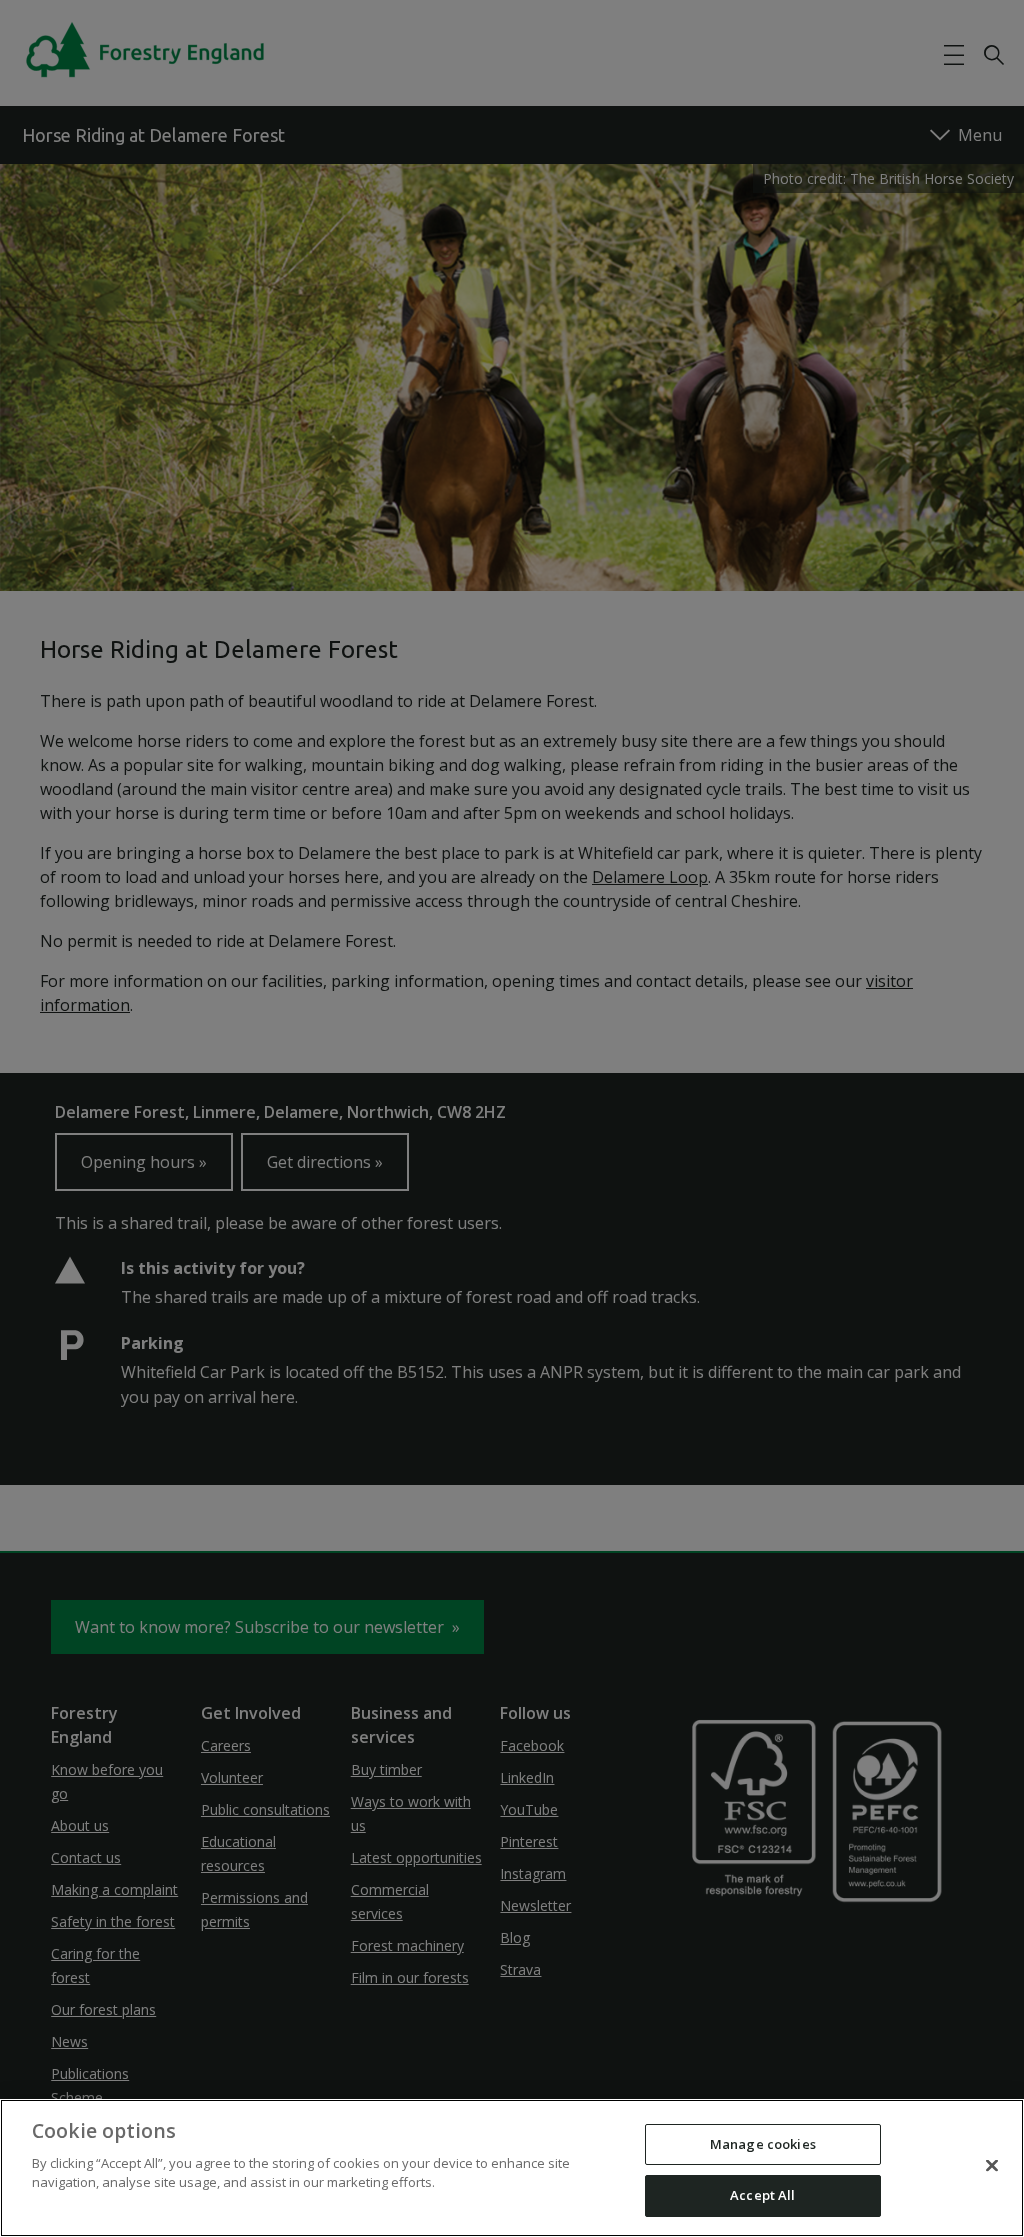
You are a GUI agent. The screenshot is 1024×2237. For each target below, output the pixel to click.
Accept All (762, 2195)
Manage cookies (763, 2144)
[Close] (992, 2165)
